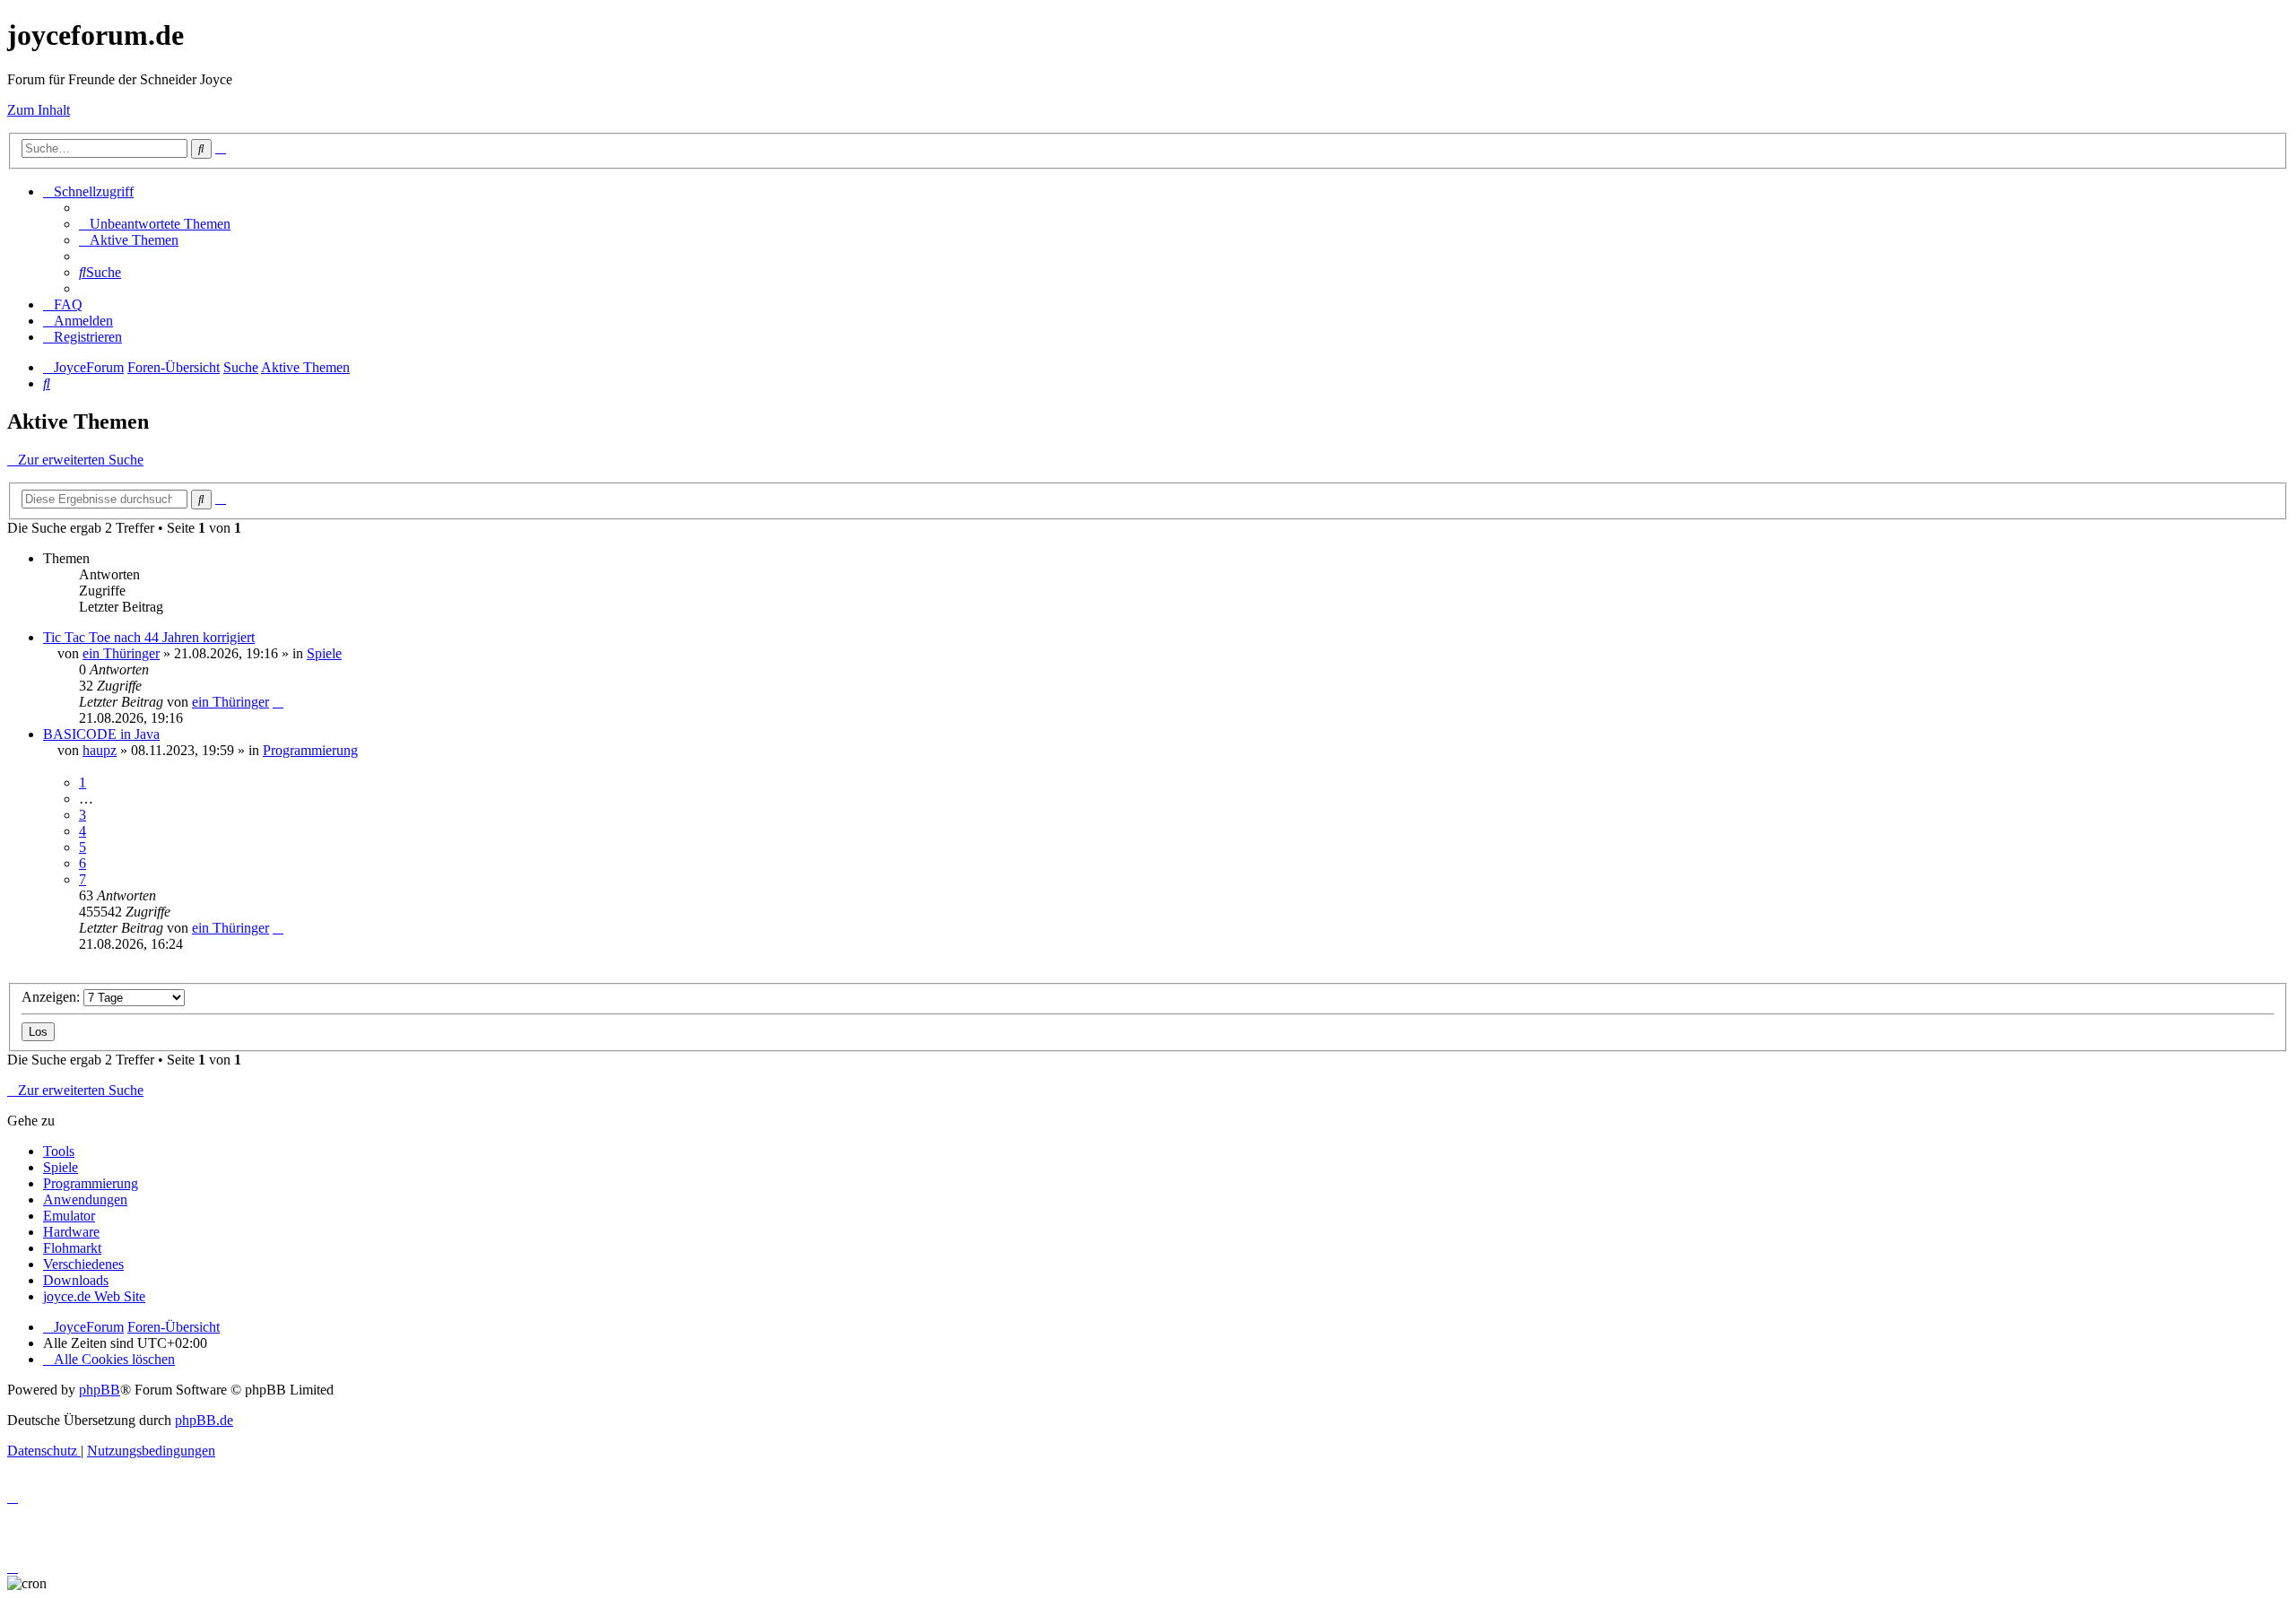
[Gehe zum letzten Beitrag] (278, 702)
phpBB (100, 1390)
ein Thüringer (121, 653)
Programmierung (310, 750)
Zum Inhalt (39, 110)
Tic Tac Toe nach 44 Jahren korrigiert (149, 637)
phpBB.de (204, 1420)
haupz (100, 750)
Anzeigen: (52, 997)
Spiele (324, 653)
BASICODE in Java (101, 734)
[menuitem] (155, 224)
